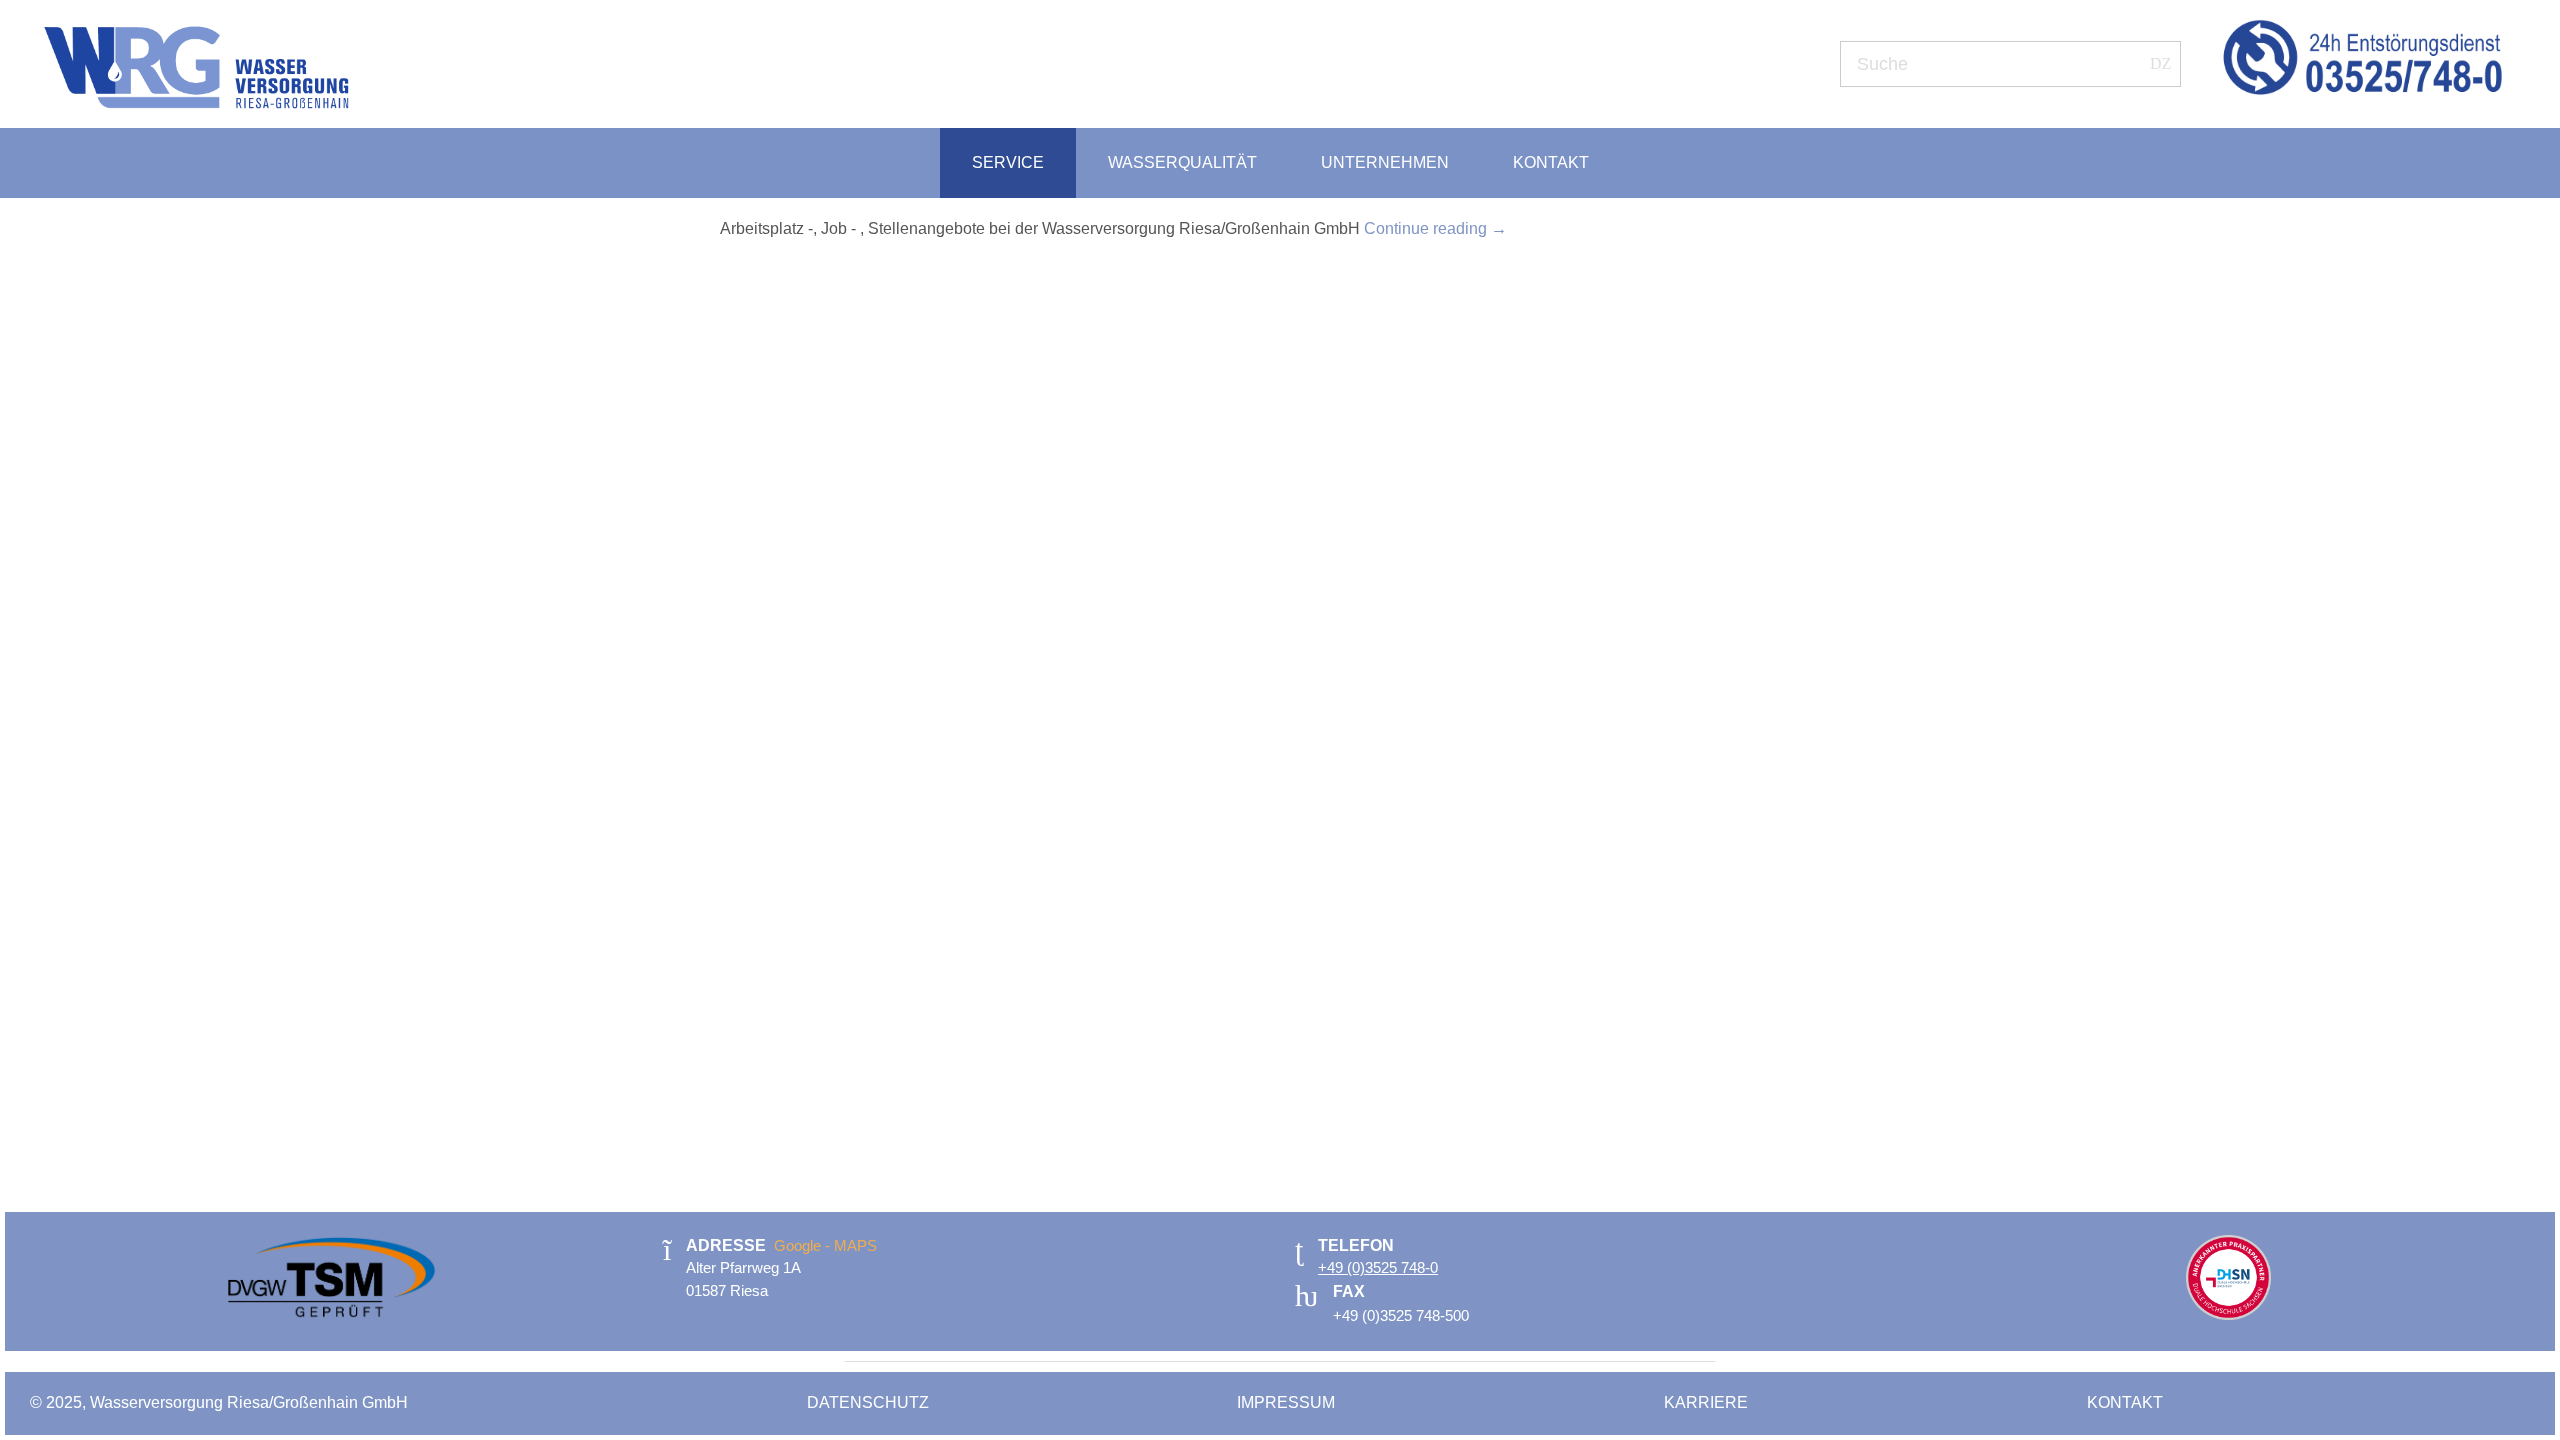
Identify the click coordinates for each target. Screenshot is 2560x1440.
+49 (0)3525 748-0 (1378, 1267)
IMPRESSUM (1288, 1402)
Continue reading (1435, 228)
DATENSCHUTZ (870, 1402)
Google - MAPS (825, 1245)
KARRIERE (1706, 1402)
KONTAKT (2125, 1402)
